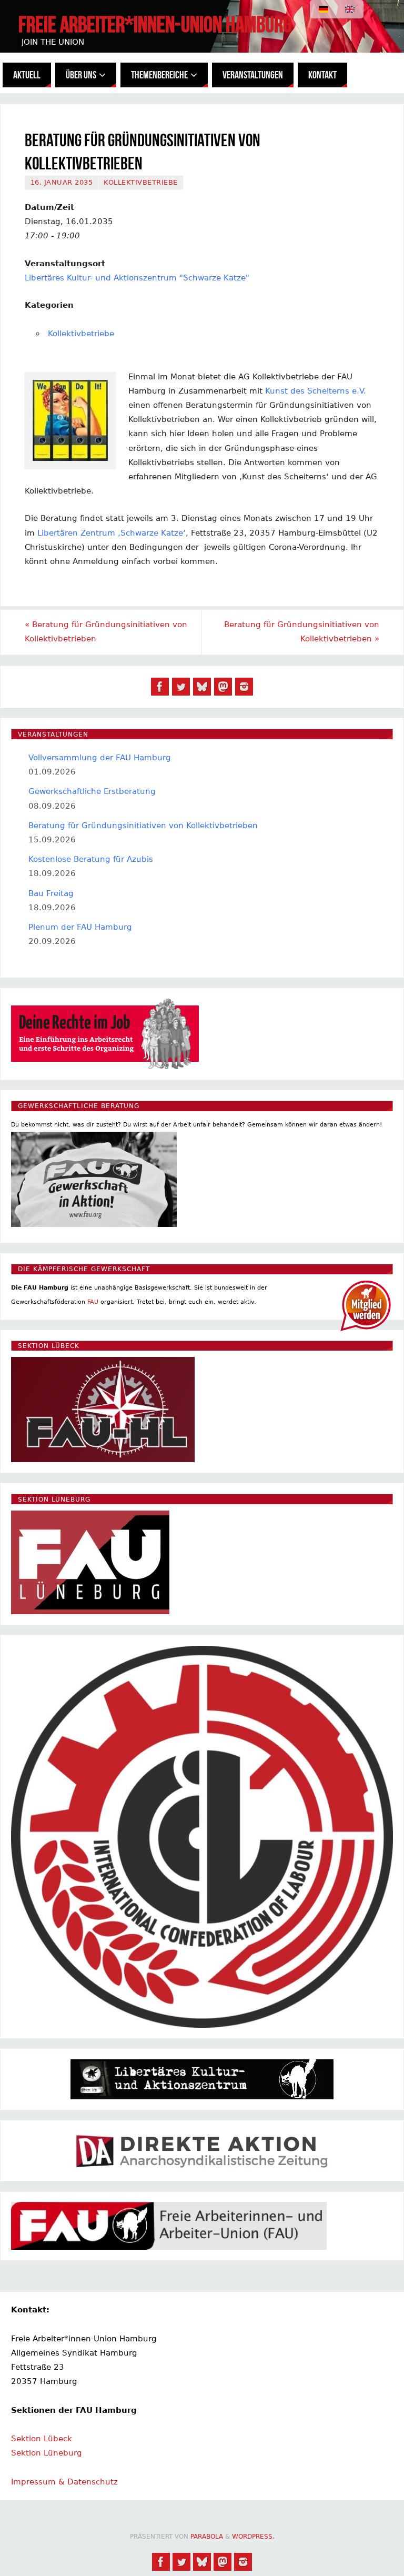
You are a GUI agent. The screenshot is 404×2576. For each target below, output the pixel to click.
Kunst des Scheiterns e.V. (316, 391)
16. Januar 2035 (62, 182)
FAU (93, 1302)
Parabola (207, 2537)
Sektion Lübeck (42, 2439)
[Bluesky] (202, 687)
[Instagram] (244, 687)
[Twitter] (181, 687)
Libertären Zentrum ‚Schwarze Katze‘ (112, 533)
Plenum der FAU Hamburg (80, 927)
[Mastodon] (223, 687)
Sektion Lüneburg (47, 2453)
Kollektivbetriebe (141, 182)
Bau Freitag (51, 893)
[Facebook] (160, 687)
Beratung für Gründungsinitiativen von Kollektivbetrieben (106, 632)
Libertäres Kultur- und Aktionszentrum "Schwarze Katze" (137, 278)
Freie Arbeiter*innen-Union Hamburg (155, 24)
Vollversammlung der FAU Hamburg (100, 758)
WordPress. (253, 2537)
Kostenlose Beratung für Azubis (91, 859)
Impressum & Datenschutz (64, 2482)
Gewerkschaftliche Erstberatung (92, 791)
